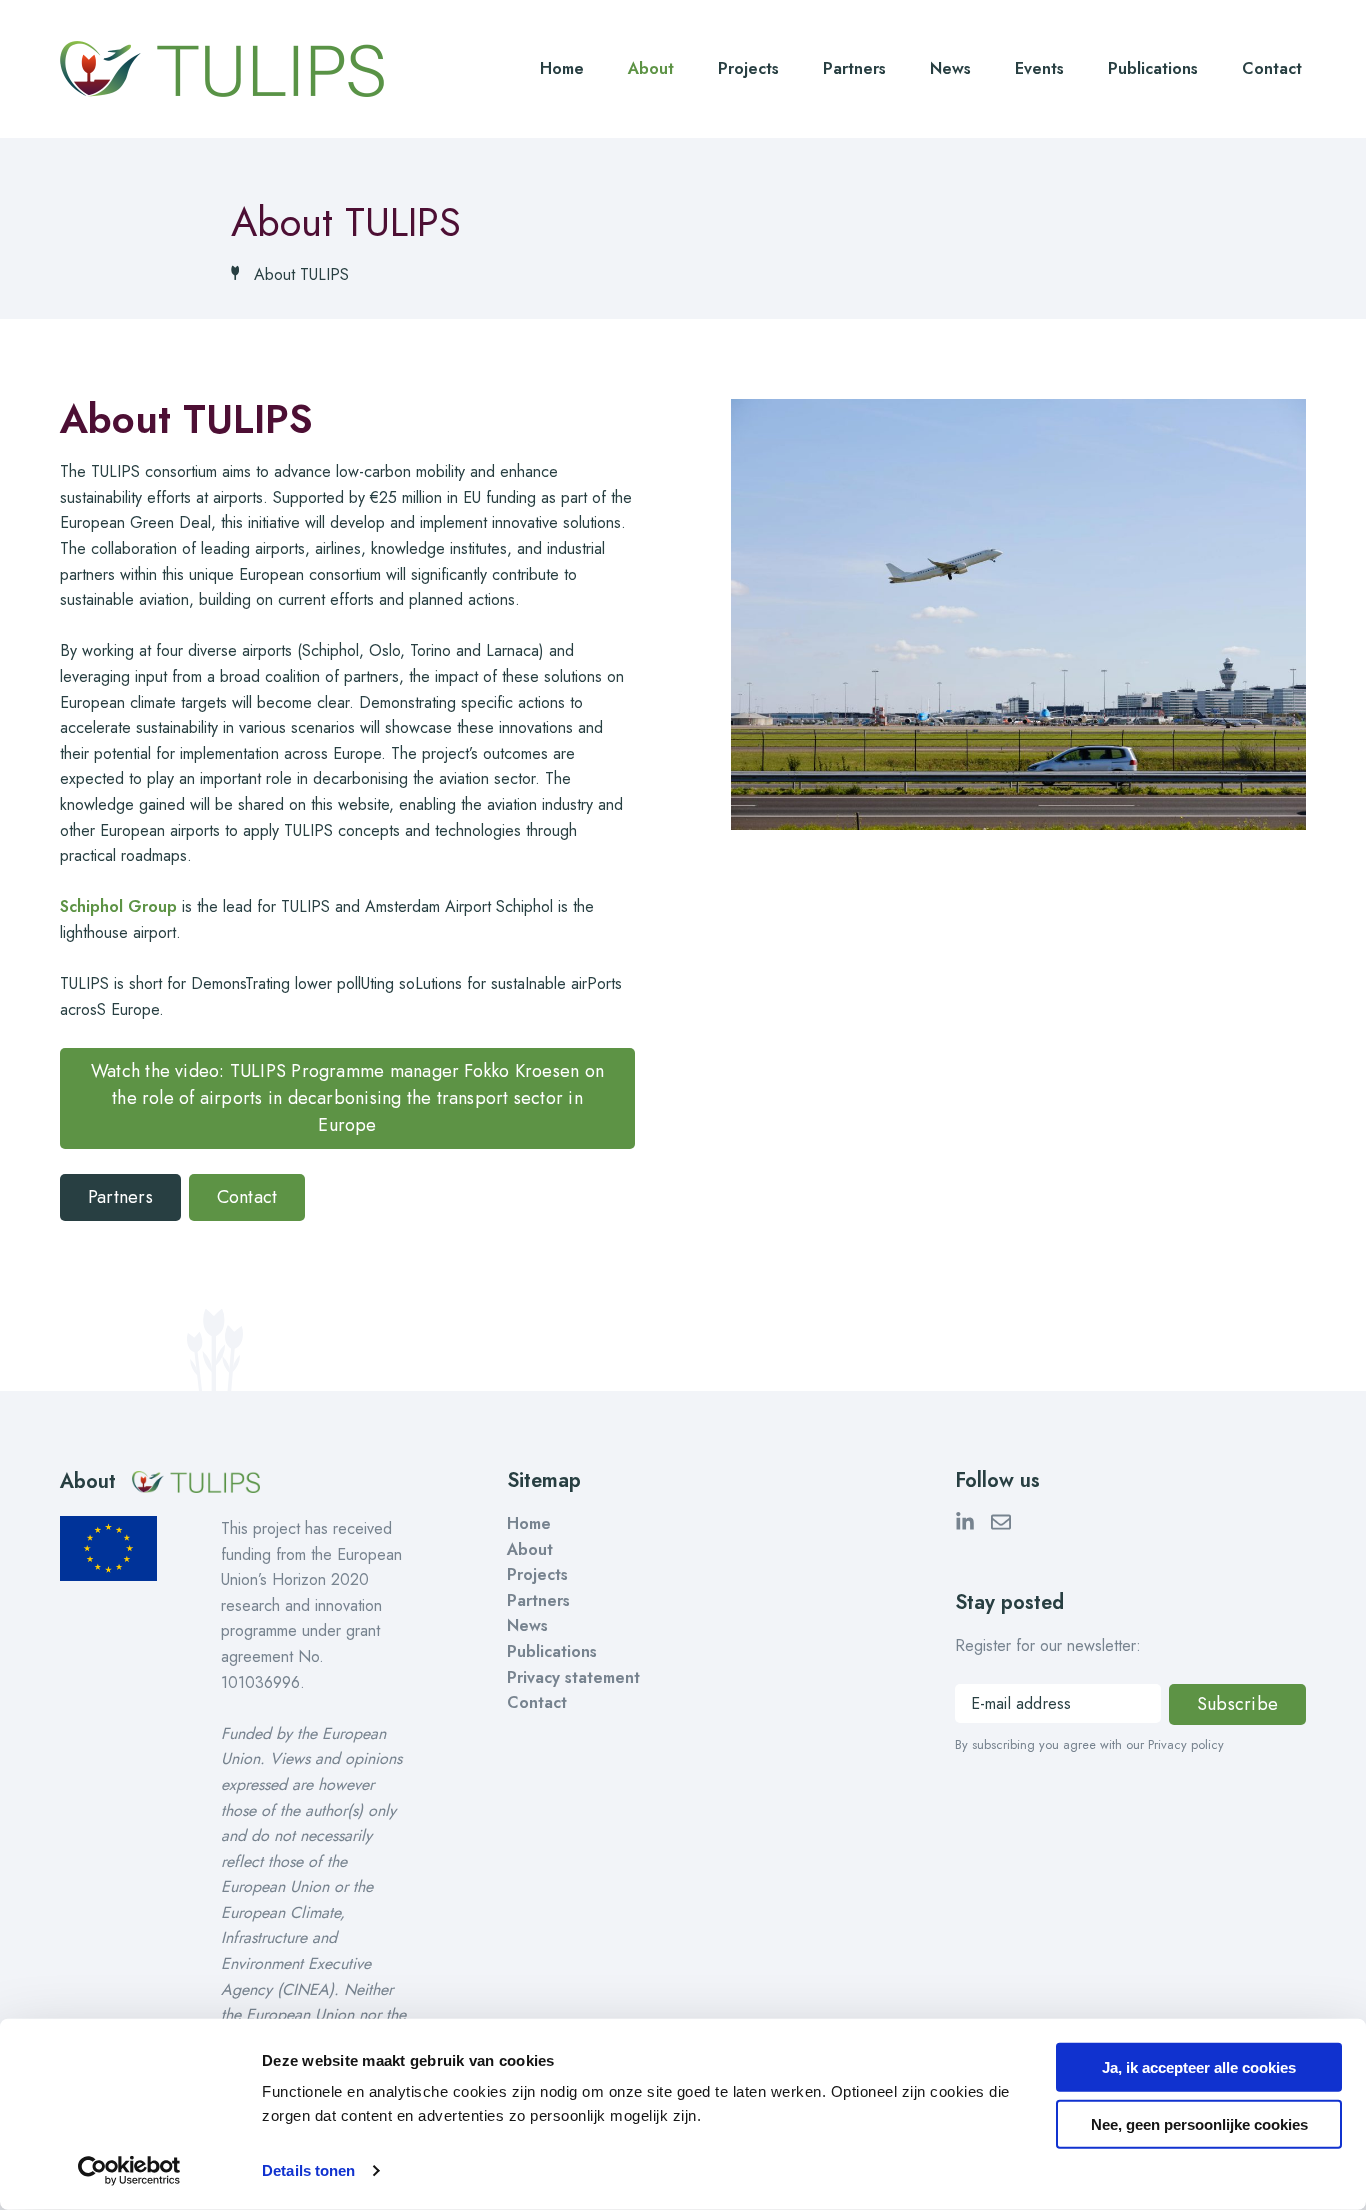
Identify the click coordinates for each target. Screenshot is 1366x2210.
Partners (854, 68)
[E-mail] (1001, 1526)
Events (1039, 68)
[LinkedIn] (965, 1526)
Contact (1272, 68)
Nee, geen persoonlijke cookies (1199, 2123)
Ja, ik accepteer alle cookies (1199, 2067)
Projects (748, 68)
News (950, 68)
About (651, 68)
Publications (1153, 68)
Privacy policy (1186, 1744)
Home (562, 68)
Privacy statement (573, 1677)
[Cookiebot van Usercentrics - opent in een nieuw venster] (129, 2171)
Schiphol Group (118, 906)
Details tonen (308, 2170)
